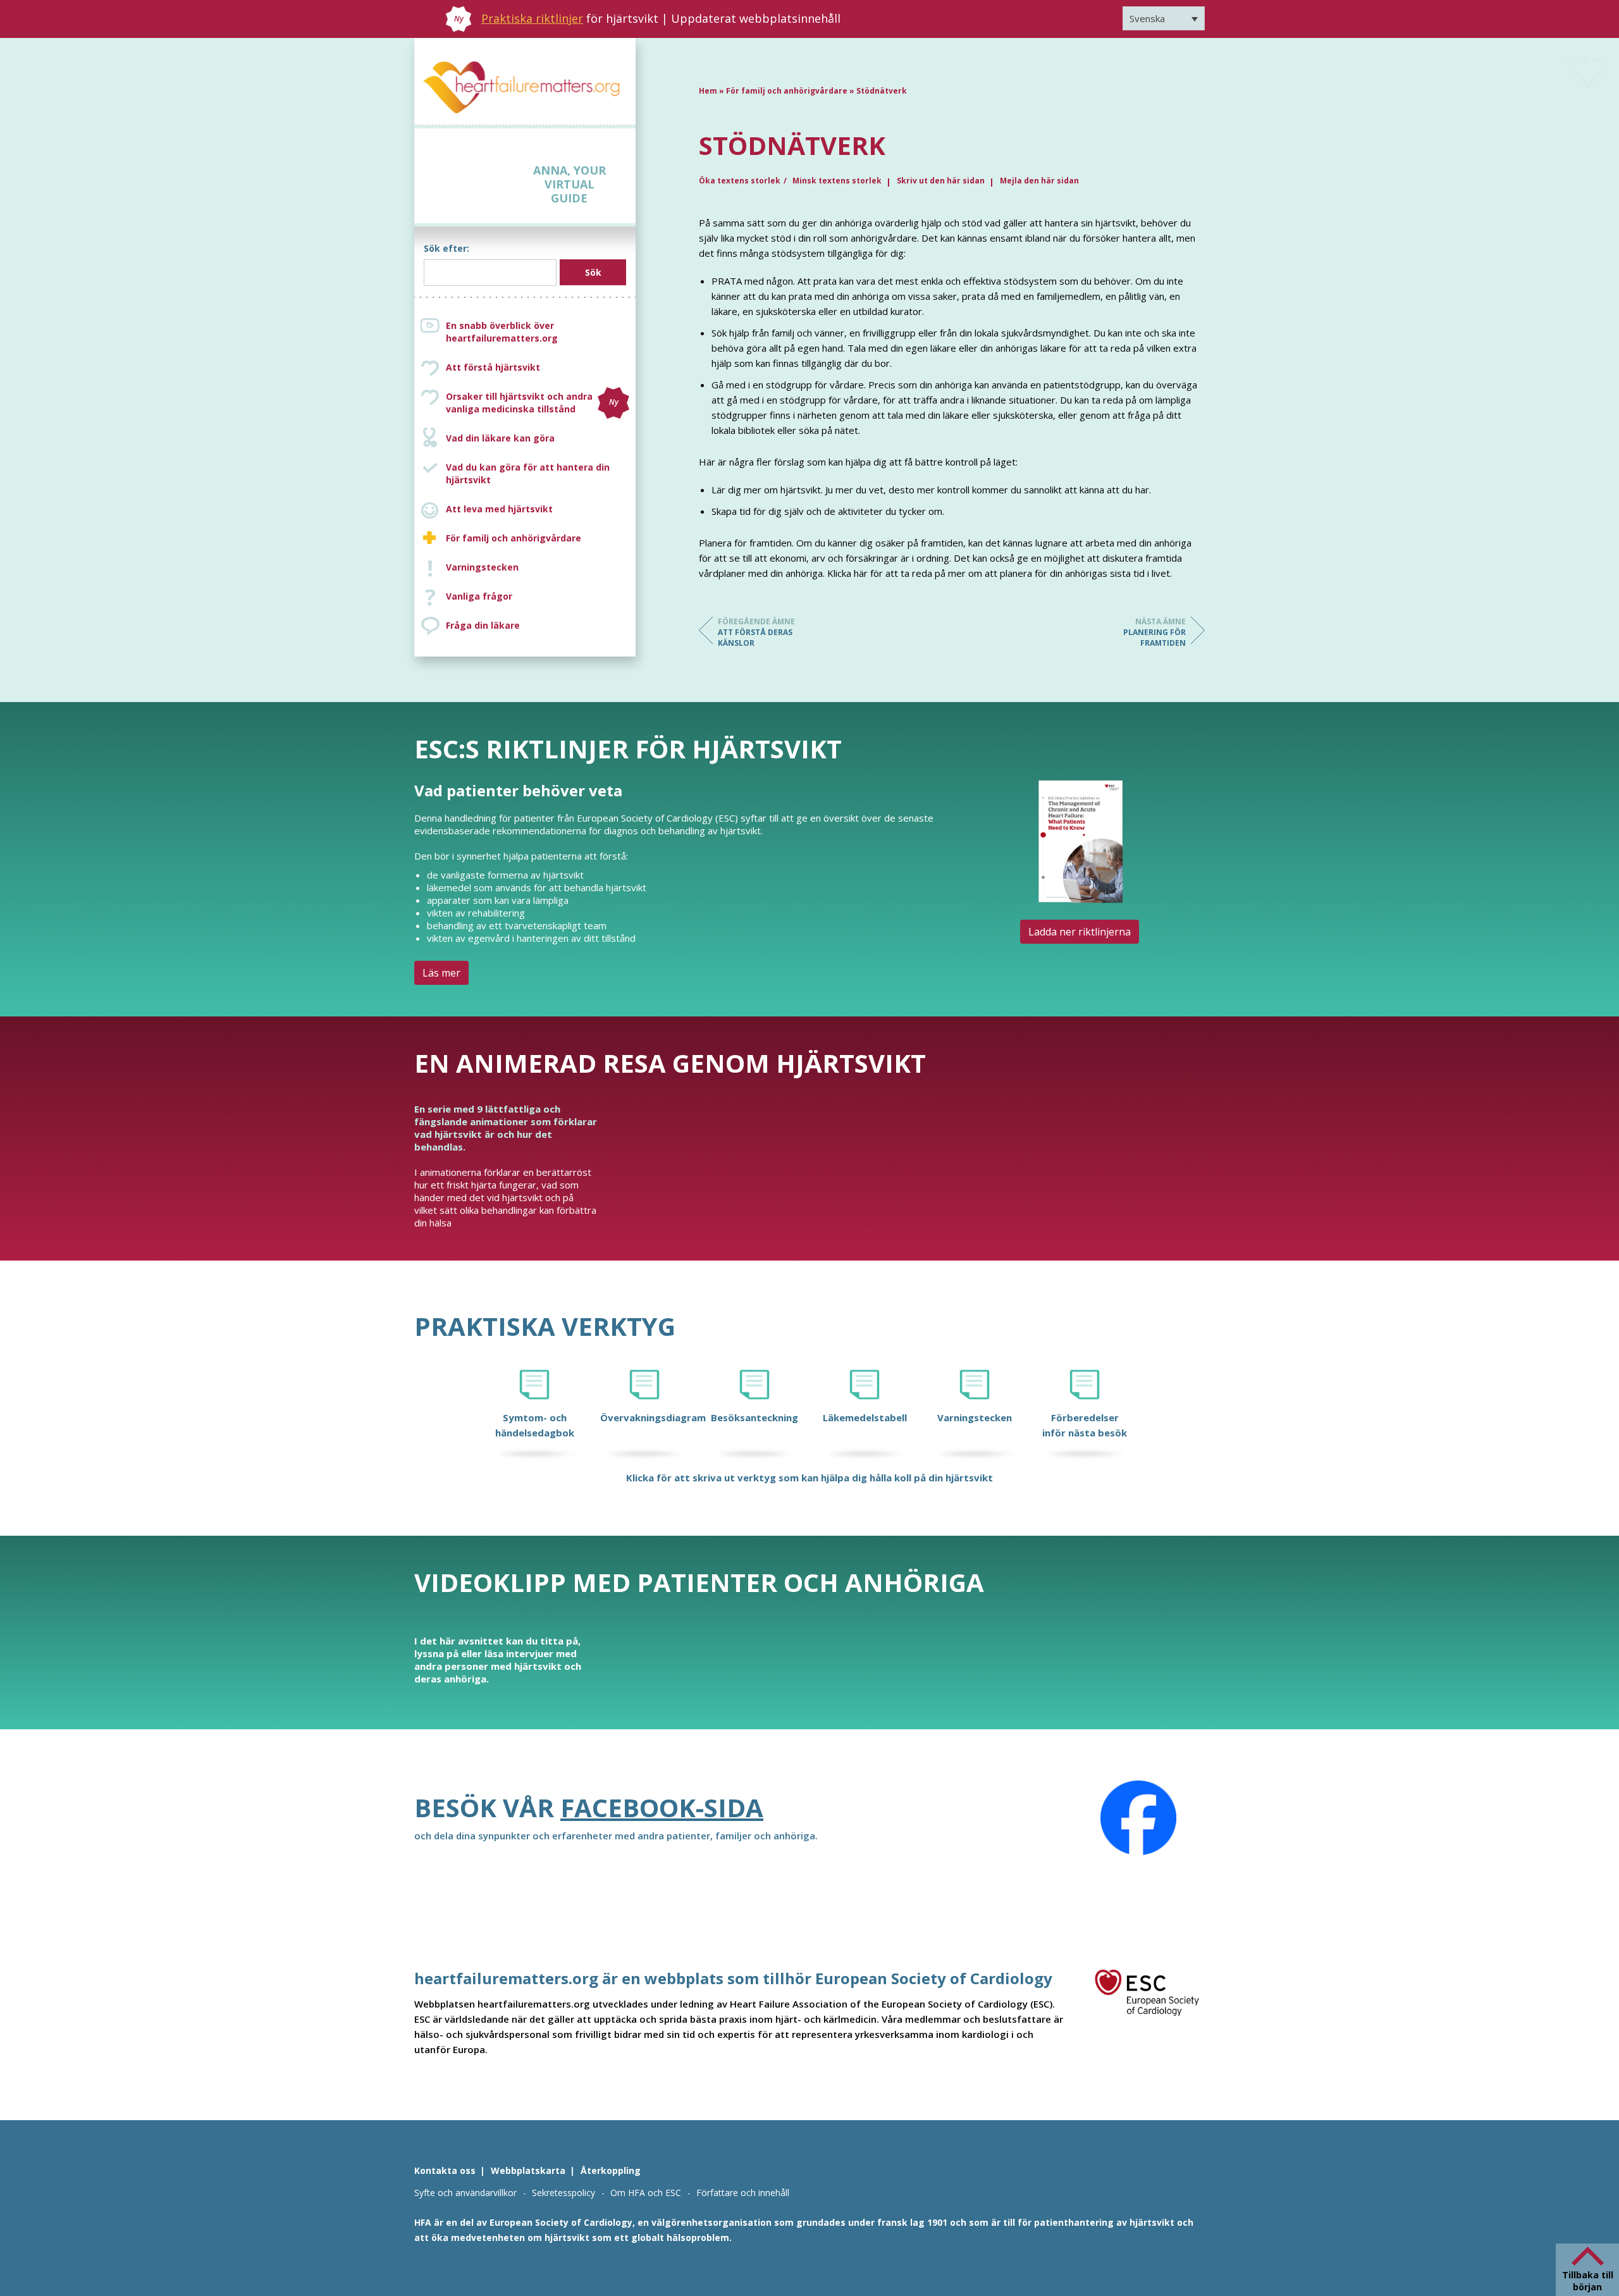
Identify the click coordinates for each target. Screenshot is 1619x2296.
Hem (708, 91)
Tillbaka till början (1588, 2281)
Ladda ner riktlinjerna (1080, 932)
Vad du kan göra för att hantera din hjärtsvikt (528, 473)
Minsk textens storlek (837, 181)
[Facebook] (1138, 1818)
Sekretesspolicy (563, 2193)
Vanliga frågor (479, 596)
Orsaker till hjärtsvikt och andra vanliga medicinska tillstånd (532, 403)
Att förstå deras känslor (756, 632)
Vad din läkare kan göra (500, 438)
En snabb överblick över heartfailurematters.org (502, 332)
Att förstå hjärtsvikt (493, 367)
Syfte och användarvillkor (465, 2193)
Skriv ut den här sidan (941, 181)
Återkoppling (611, 2170)
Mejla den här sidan (1039, 181)
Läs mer (441, 973)
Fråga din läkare (483, 625)
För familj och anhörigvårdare (514, 538)
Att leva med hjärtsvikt (499, 509)
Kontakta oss (445, 2170)
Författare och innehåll (743, 2193)
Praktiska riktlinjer (532, 18)
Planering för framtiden (1154, 632)
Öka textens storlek (740, 181)
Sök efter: (446, 248)
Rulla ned (1587, 62)
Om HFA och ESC (646, 2193)
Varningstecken (482, 567)
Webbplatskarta (528, 2170)
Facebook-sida (662, 1807)
